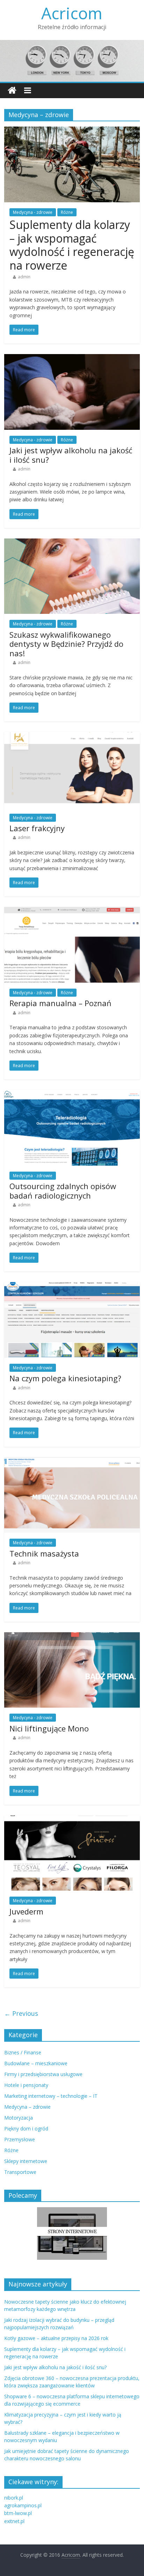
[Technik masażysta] (72, 1462)
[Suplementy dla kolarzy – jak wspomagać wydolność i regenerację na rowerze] (72, 131)
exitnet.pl (14, 2521)
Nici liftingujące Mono (49, 1728)
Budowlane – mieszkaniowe (36, 2063)
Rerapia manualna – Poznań (60, 1003)
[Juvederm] (72, 1819)
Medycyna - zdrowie (33, 212)
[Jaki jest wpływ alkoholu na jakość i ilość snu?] (72, 358)
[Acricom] (12, 91)
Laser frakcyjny (37, 828)
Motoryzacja (19, 2118)
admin (24, 277)
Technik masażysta (44, 1553)
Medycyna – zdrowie (27, 2107)
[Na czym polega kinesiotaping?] (72, 1286)
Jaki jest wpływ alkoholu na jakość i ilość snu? (71, 455)
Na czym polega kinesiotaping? (65, 1378)
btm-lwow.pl (18, 2513)
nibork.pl (14, 2498)
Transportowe (20, 2172)
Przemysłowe (20, 2139)
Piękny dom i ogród (26, 2128)
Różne (67, 212)
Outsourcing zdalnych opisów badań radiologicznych (63, 1191)
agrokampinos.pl (23, 2505)
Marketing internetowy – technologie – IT (51, 2096)
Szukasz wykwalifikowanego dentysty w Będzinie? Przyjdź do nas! (66, 644)
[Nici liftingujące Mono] (72, 1636)
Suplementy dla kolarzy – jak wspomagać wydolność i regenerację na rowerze (72, 245)
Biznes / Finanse (23, 2052)
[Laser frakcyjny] (72, 736)
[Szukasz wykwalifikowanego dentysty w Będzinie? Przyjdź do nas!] (72, 543)
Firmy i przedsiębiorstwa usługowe (43, 2074)
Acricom (72, 13)
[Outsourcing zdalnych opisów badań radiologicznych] (72, 1094)
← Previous (21, 2013)
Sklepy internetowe (26, 2161)
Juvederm (26, 1911)
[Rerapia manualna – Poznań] (72, 911)
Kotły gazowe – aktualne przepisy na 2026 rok (56, 2338)
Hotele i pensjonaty (26, 2085)
